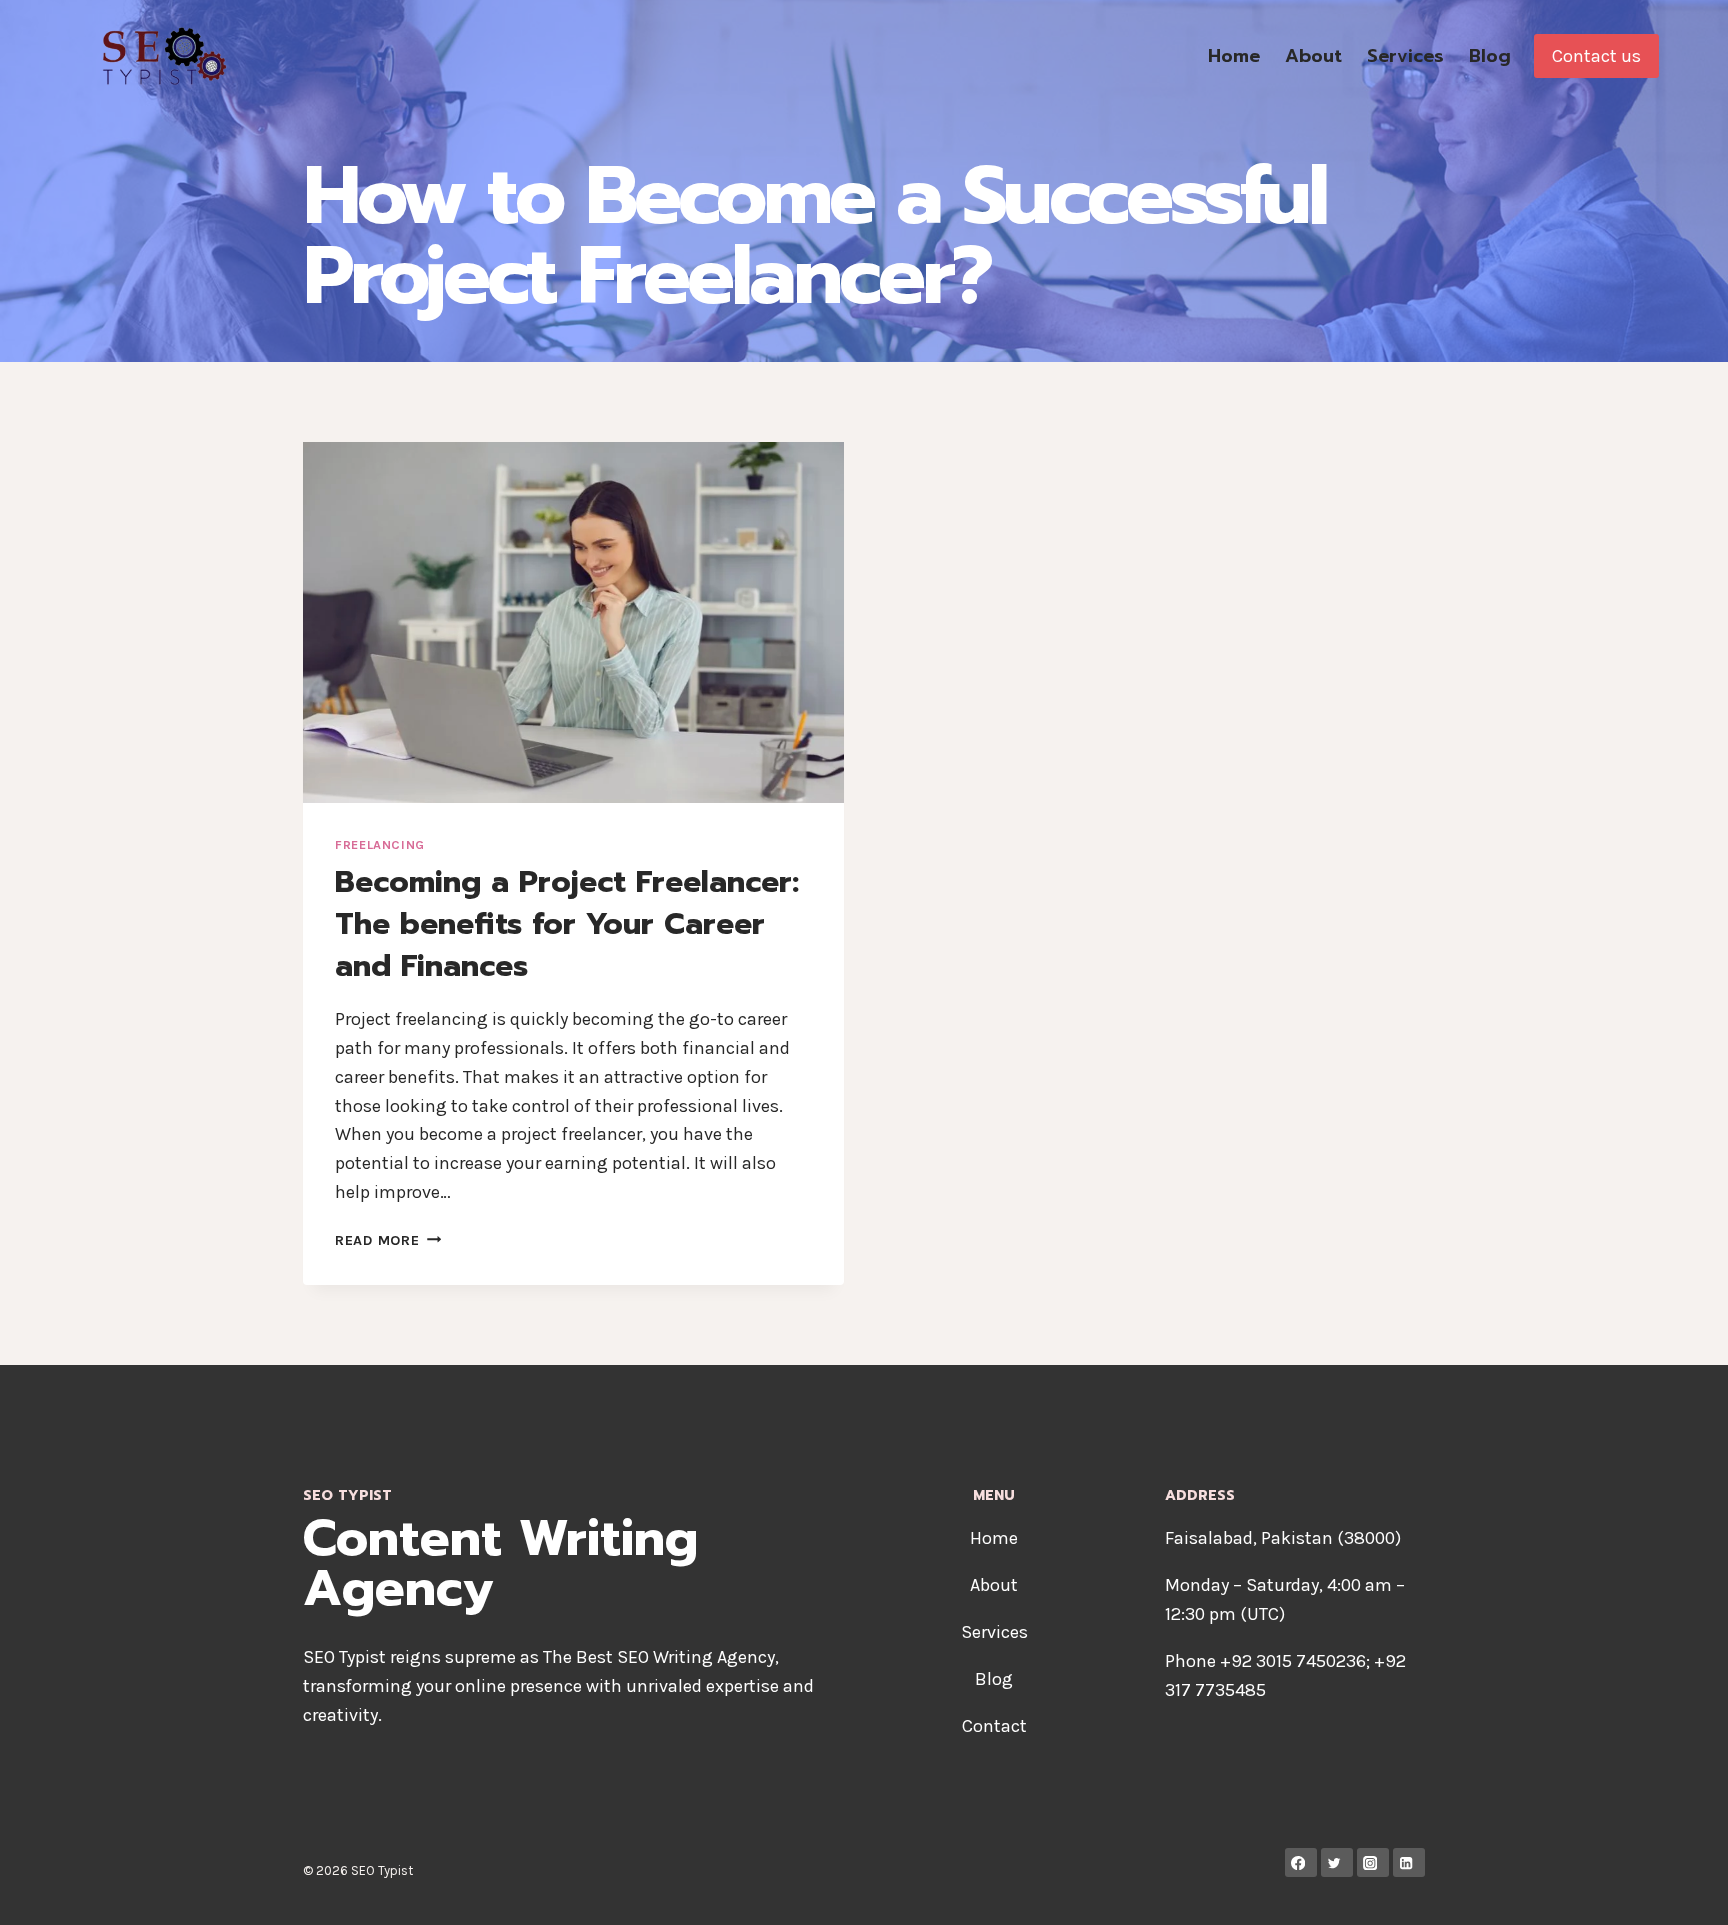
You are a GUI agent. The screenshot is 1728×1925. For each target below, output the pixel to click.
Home (1234, 56)
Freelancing (380, 844)
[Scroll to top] (1682, 1889)
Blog (1490, 56)
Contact (994, 1726)
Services (1405, 56)
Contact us (1596, 56)
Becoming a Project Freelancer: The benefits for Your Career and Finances (567, 924)
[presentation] (573, 622)
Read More (388, 1240)
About (1313, 56)
